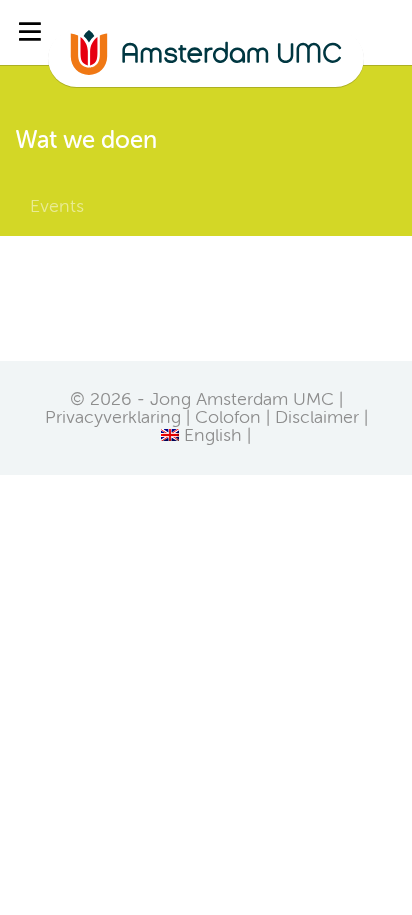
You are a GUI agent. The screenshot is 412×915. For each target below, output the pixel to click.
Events (57, 207)
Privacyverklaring (113, 418)
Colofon (228, 418)
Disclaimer (317, 418)
